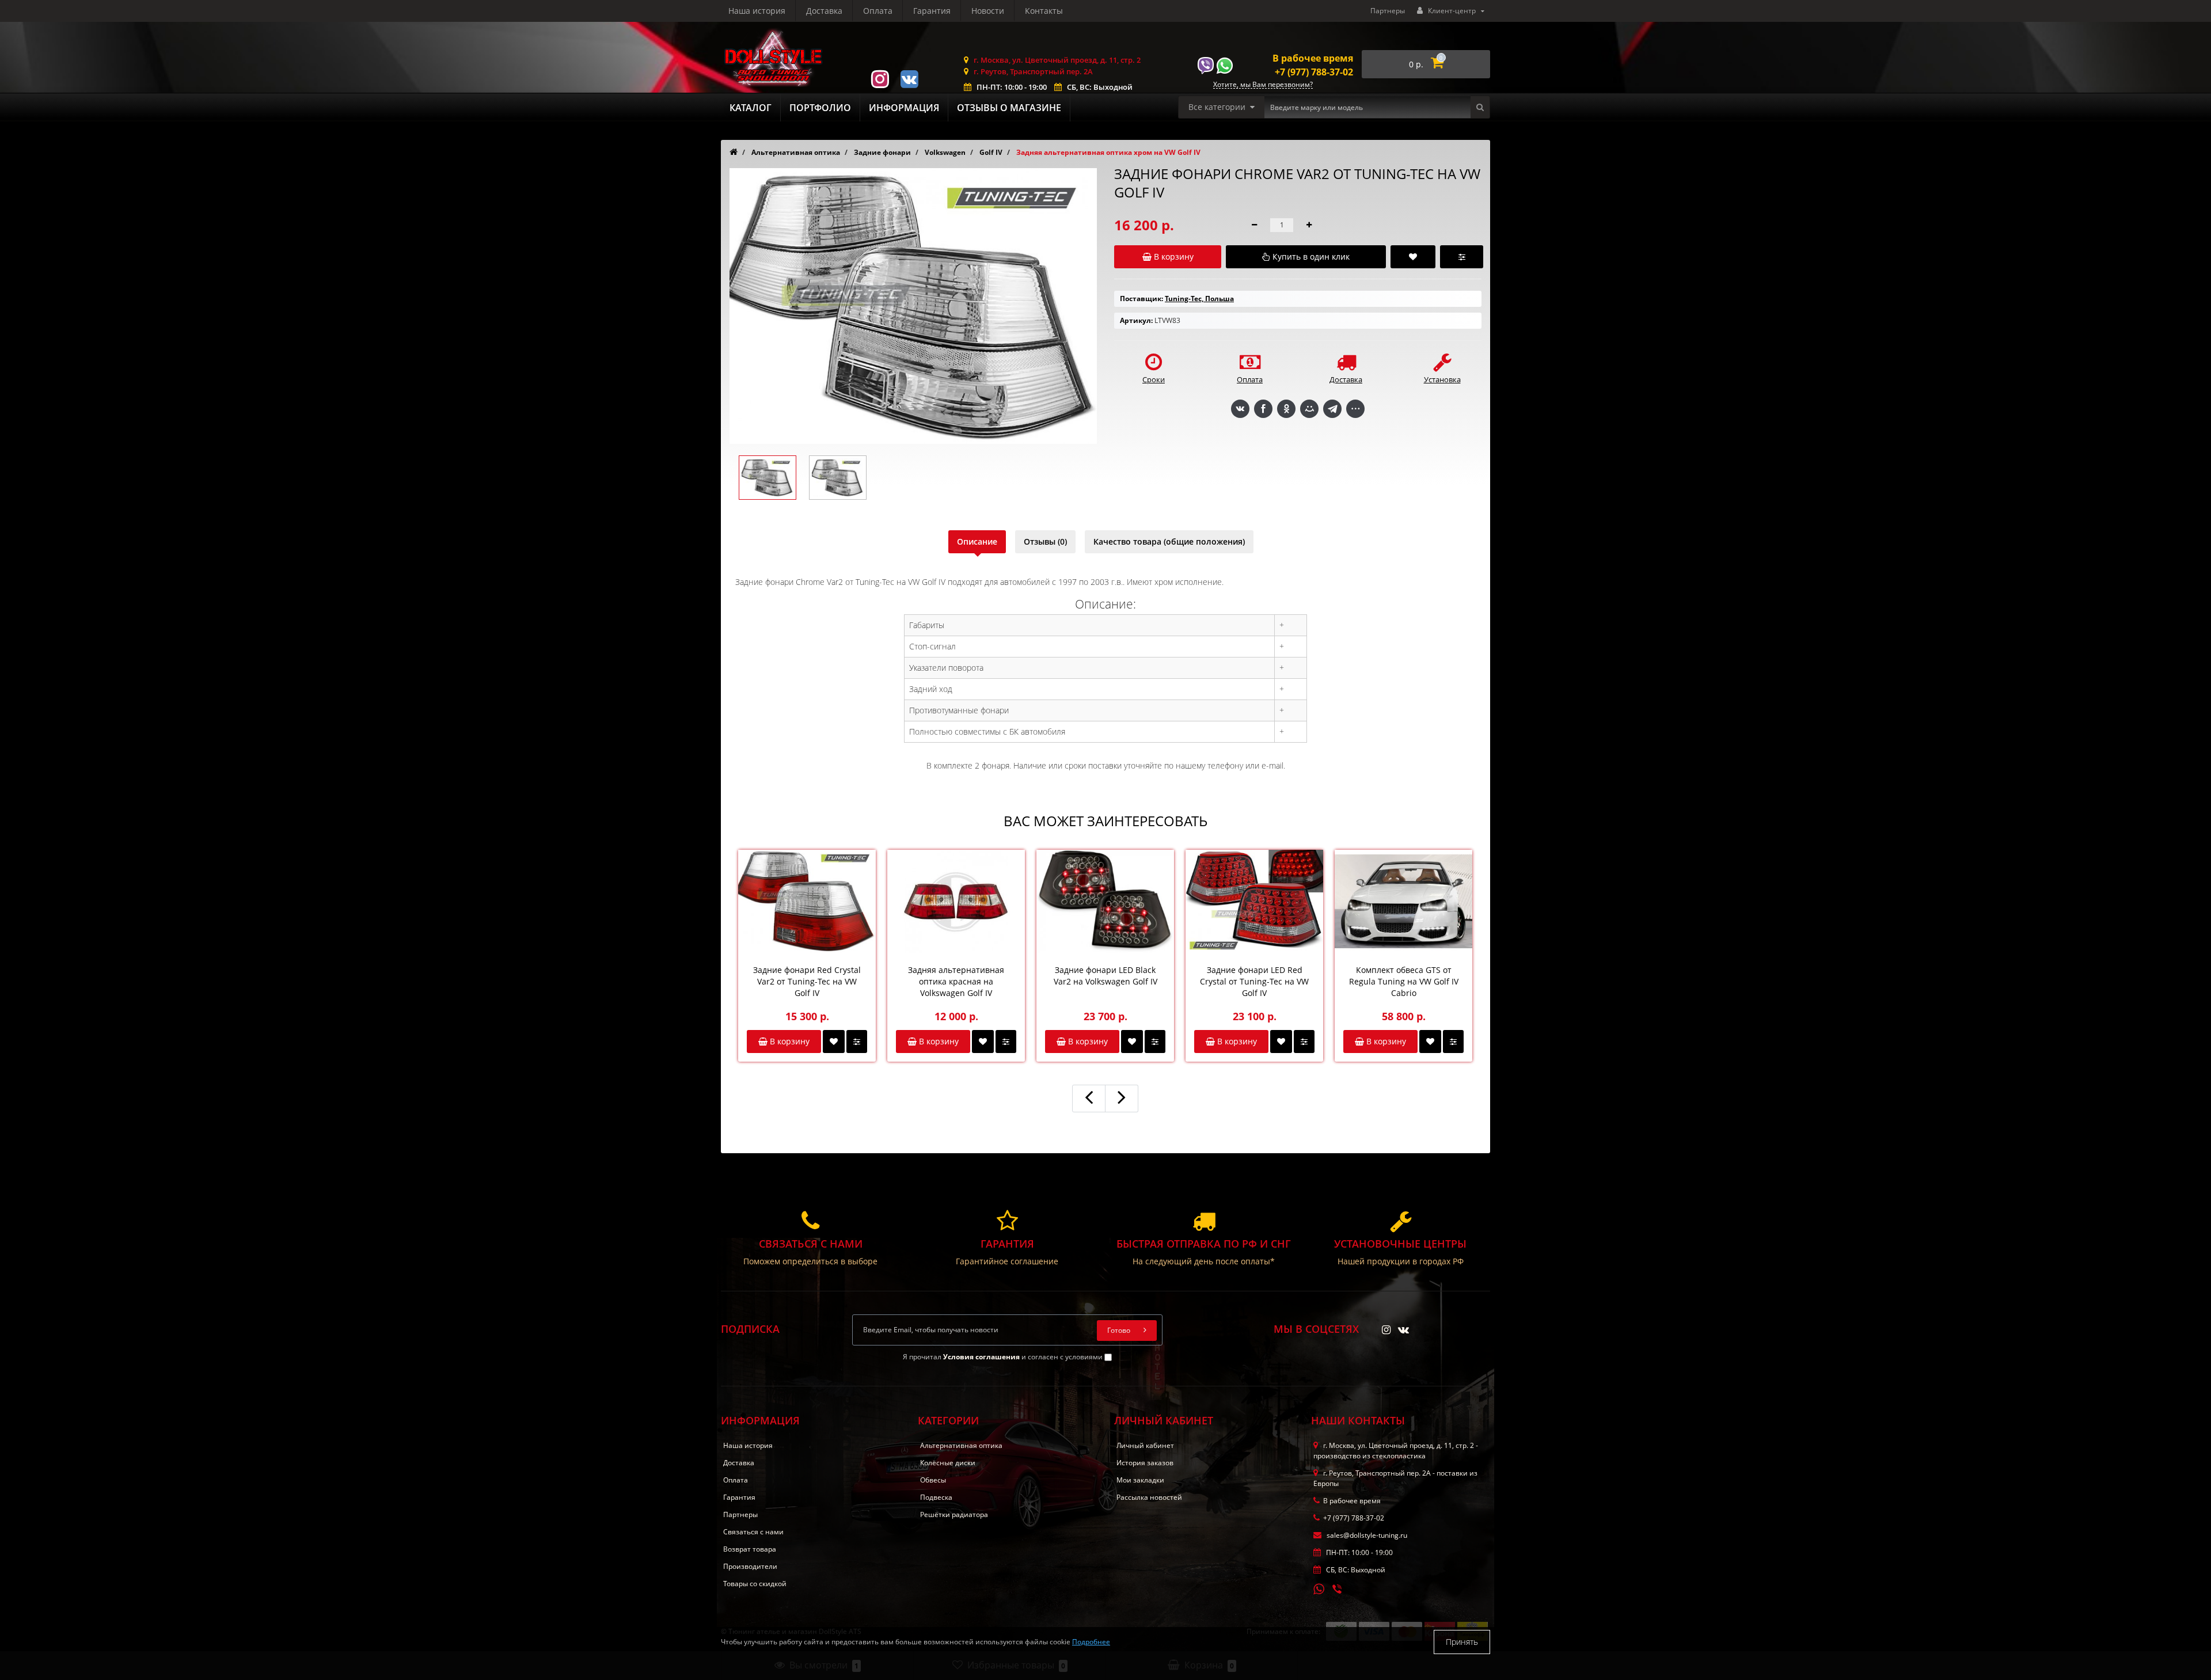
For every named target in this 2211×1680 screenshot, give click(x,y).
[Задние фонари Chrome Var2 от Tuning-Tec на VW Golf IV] (768, 478)
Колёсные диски (948, 1463)
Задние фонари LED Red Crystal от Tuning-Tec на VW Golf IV (1254, 981)
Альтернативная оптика (961, 1445)
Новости (988, 11)
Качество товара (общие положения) (1169, 541)
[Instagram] (880, 78)
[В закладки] (834, 1042)
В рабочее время (1313, 58)
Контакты (1044, 11)
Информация (904, 108)
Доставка (824, 11)
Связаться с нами (753, 1532)
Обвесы (933, 1480)
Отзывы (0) (1045, 541)
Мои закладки (1140, 1480)
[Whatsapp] (1319, 1588)
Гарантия (932, 11)
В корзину (789, 1041)
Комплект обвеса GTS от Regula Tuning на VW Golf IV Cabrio (1404, 981)
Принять (1462, 1642)
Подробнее (1091, 1642)
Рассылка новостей (1149, 1497)
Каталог (751, 108)
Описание (977, 541)
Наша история (757, 11)
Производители (750, 1566)
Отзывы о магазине (1009, 108)
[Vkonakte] (909, 78)
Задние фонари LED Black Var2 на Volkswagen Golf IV (1105, 976)
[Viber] (1338, 1590)
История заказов (1145, 1463)
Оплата (878, 11)
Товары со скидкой (755, 1584)
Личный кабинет (1145, 1445)
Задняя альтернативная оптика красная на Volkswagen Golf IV (956, 981)
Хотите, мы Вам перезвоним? (1263, 85)
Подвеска (936, 1497)
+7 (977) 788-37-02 (1314, 72)
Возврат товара (750, 1549)
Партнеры (1388, 11)
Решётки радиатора (954, 1514)
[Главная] (734, 152)
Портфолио (820, 108)
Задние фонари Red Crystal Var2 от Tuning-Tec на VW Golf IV (807, 981)
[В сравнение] (857, 1042)
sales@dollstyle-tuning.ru (1366, 1535)
